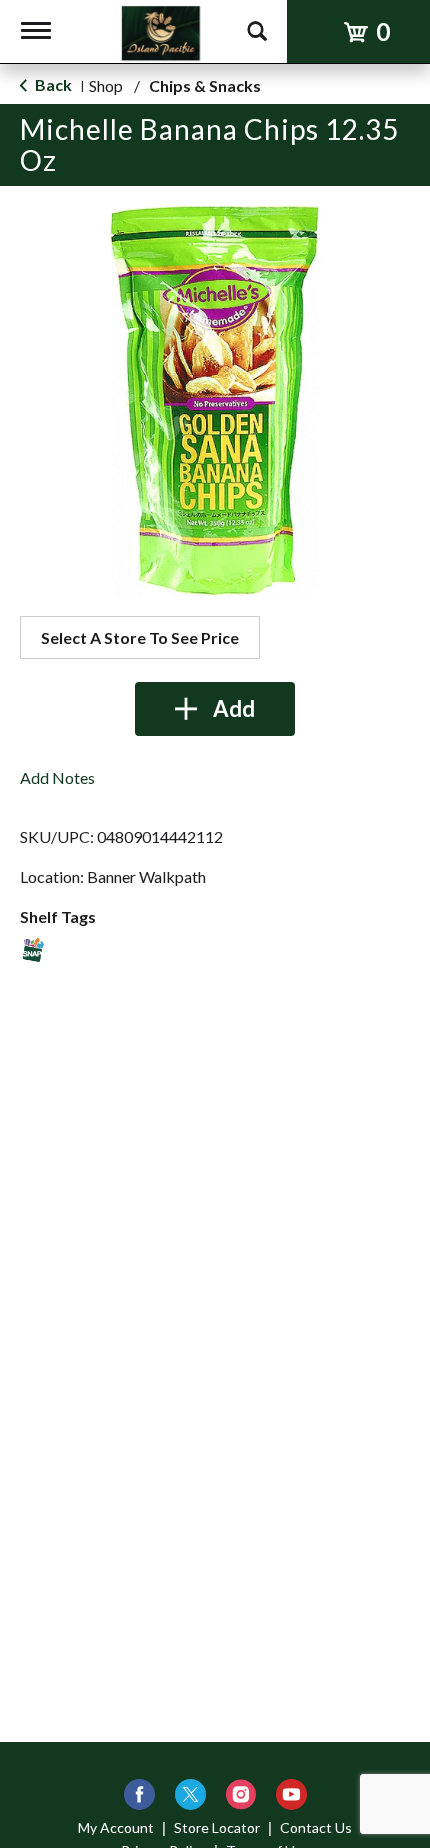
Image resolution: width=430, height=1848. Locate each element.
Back (52, 84)
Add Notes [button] (57, 777)
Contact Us (316, 1827)
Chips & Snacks (205, 85)
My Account (116, 1827)
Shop (106, 85)
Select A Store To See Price (140, 637)
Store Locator (217, 1827)
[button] (215, 709)
